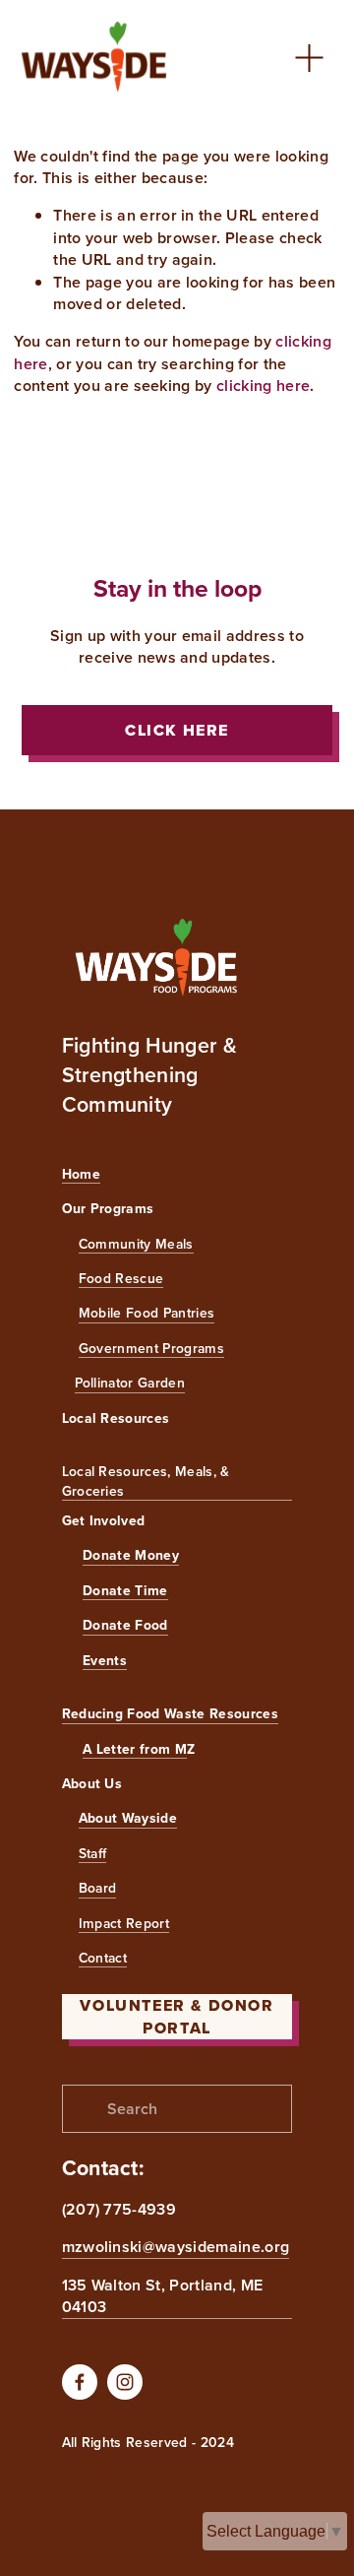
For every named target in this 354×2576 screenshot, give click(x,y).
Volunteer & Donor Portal (177, 2017)
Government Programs (151, 1349)
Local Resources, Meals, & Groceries (146, 1481)
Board (98, 1888)
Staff (93, 1854)
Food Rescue (121, 1279)
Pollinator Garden (130, 1383)
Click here (177, 730)
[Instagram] (125, 2382)
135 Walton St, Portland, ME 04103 (163, 2296)
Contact (103, 1958)
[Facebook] (80, 2382)
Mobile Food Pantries (147, 1313)
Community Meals (136, 1244)
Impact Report (124, 1924)
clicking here (263, 386)
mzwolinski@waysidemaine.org (176, 2247)
